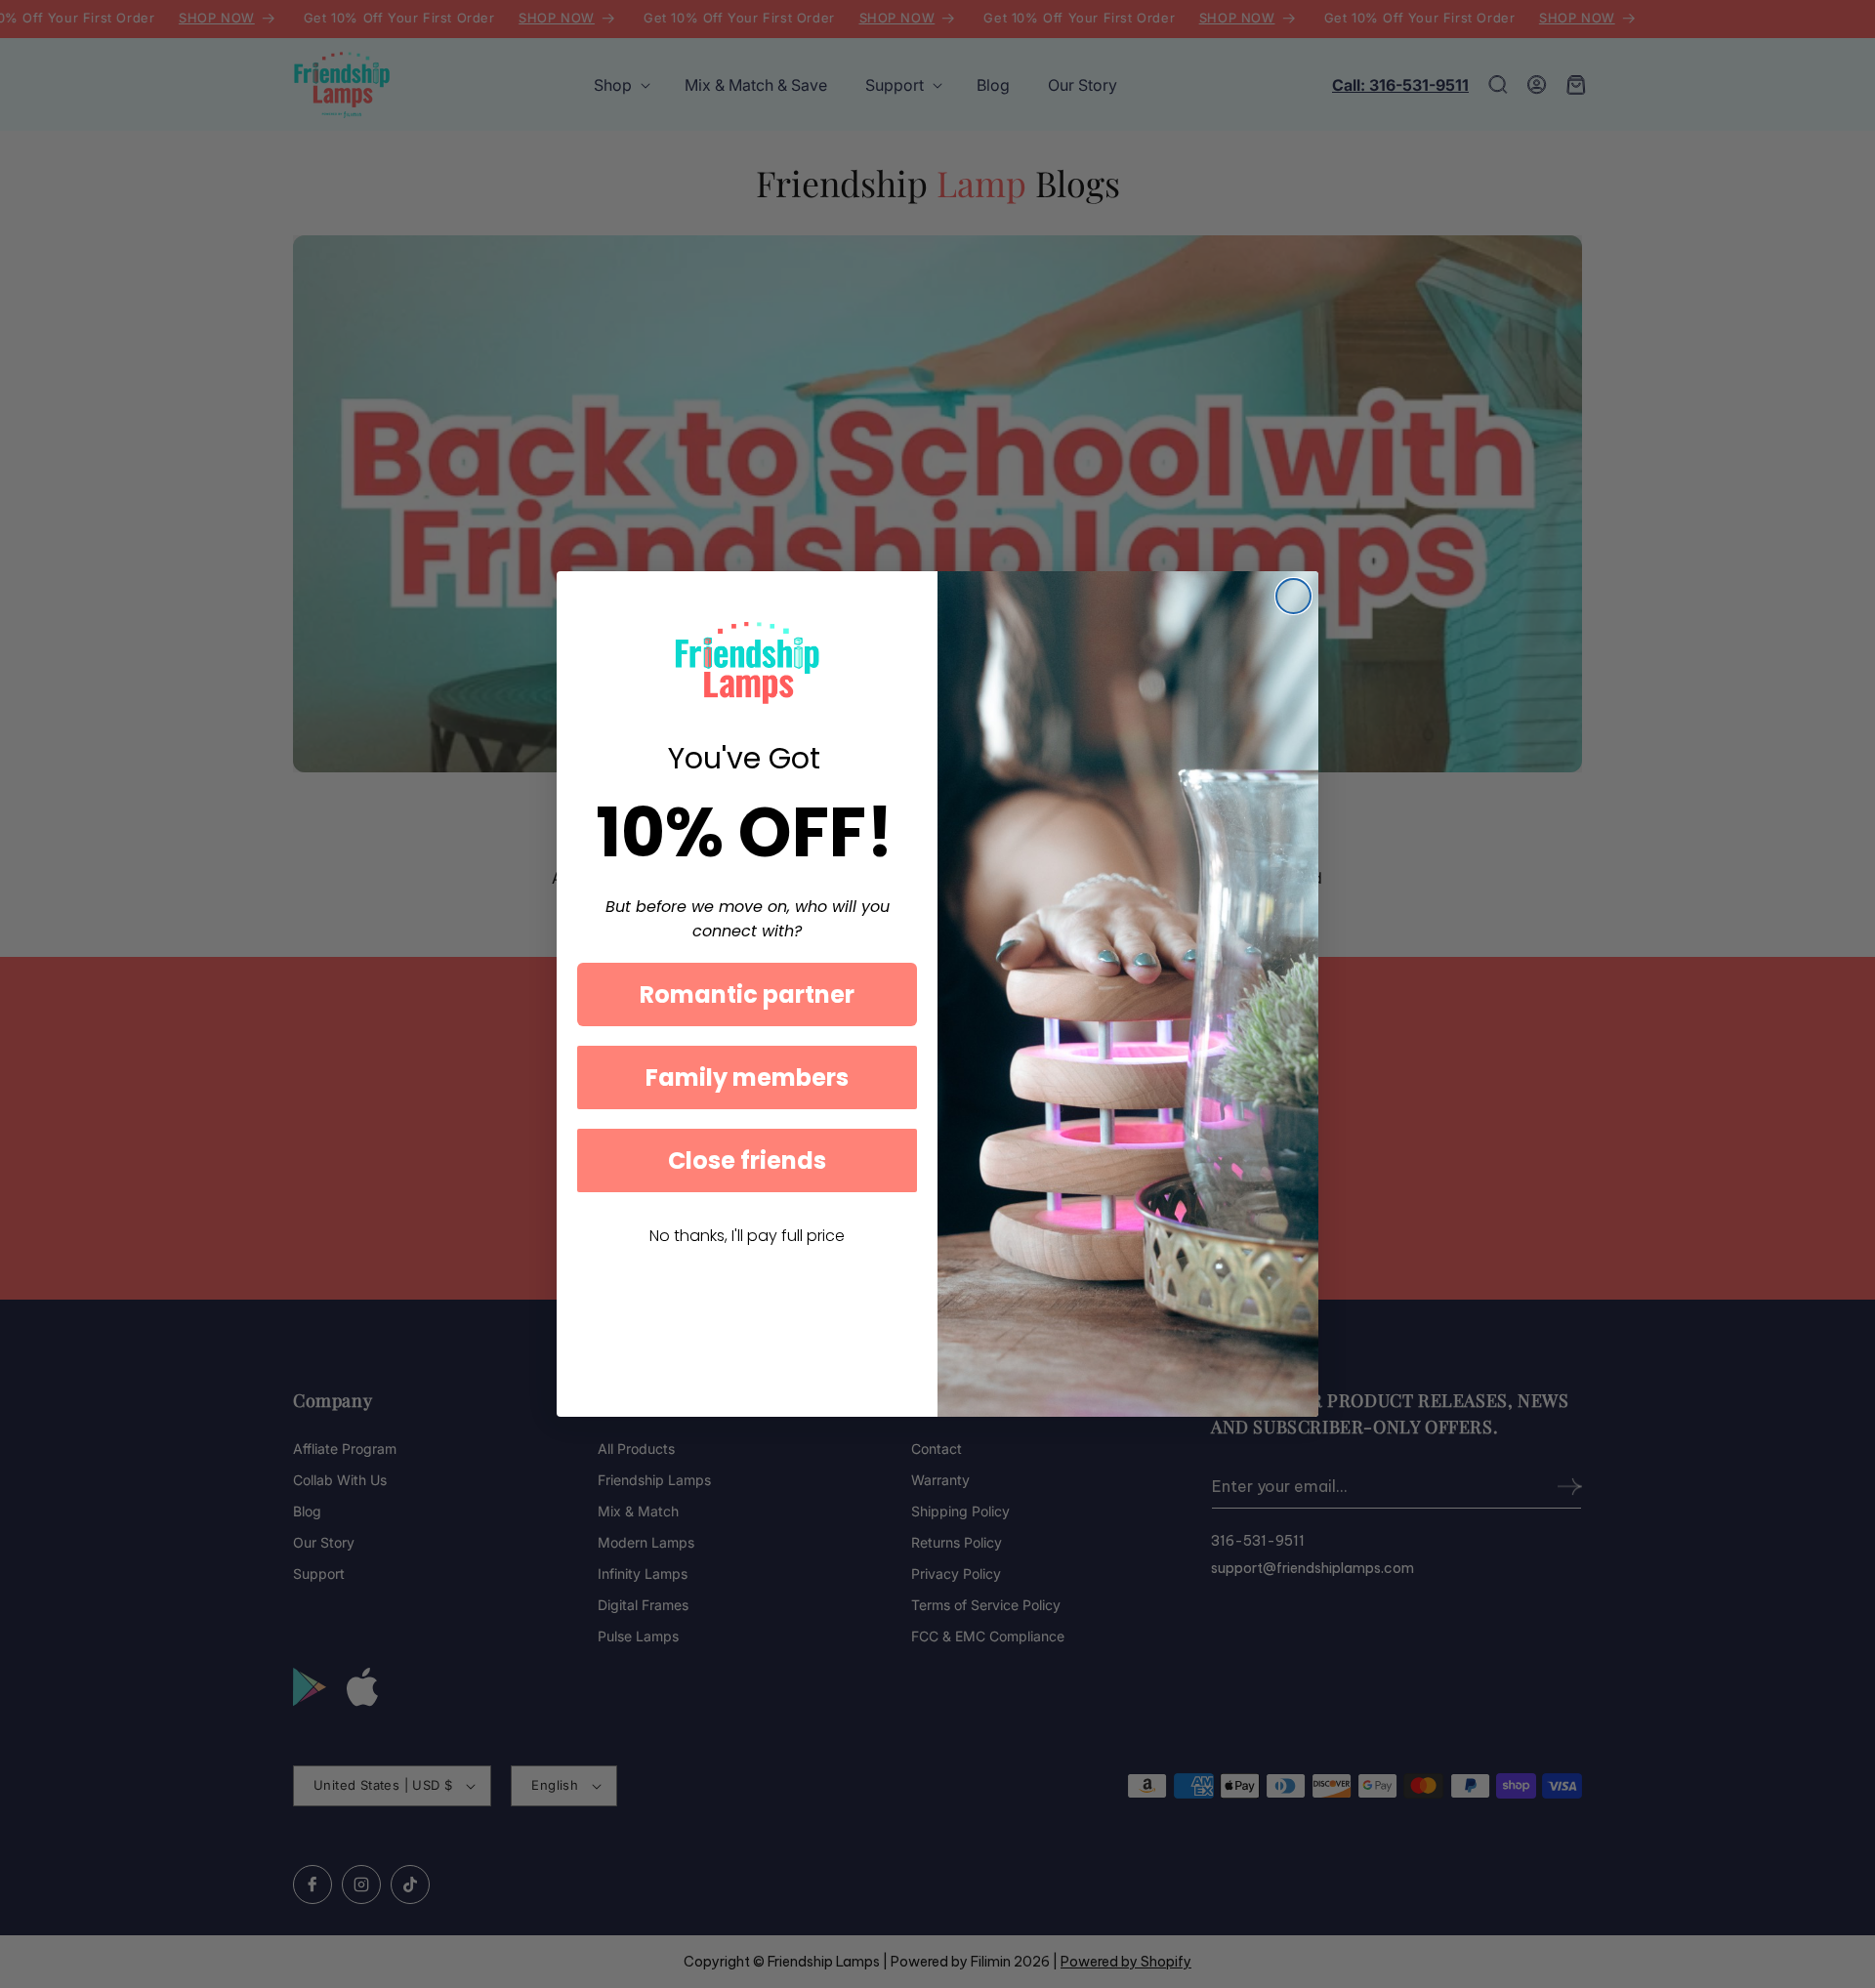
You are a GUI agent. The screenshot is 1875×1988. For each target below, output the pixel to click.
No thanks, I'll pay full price (747, 1236)
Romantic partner (747, 994)
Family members (747, 1077)
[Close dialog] (1293, 596)
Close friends (747, 1160)
